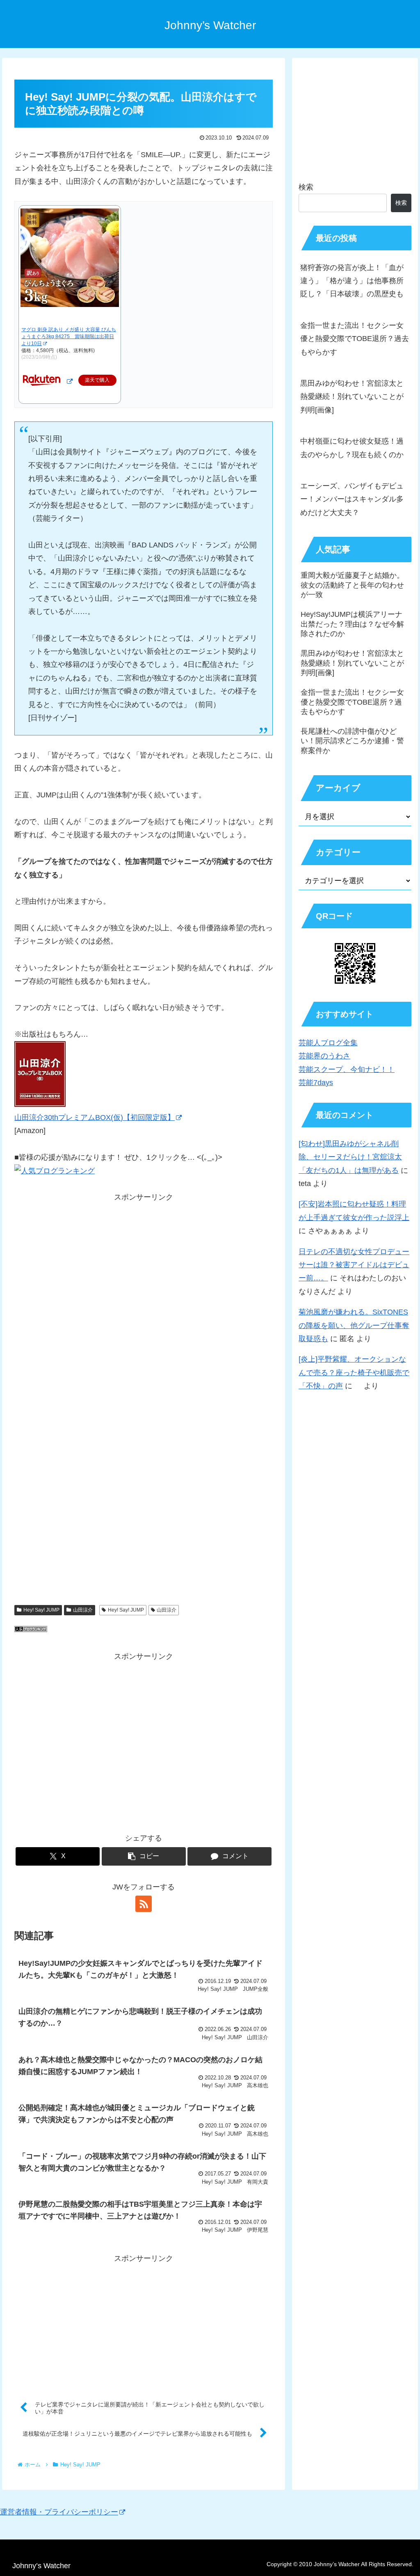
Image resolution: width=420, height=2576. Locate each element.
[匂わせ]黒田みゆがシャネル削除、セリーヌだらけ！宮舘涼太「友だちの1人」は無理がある (350, 1157)
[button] (144, 1856)
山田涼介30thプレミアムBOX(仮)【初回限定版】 (95, 1117)
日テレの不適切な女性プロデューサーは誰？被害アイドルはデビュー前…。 (354, 1265)
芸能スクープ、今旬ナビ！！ (347, 1069)
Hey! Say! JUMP (41, 1610)
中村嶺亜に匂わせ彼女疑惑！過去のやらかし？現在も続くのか (352, 448)
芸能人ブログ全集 (328, 1043)
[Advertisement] (144, 1314)
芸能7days (316, 1083)
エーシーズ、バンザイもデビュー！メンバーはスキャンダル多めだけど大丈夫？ (352, 499)
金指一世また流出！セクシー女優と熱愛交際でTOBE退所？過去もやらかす (355, 339)
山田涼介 (83, 1610)
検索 (306, 187)
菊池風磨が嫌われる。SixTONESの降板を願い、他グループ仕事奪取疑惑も (354, 1325)
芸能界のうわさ (324, 1056)
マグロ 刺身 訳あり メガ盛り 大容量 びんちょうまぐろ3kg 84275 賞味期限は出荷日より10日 (69, 337)
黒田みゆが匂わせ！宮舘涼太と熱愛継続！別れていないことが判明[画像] (352, 397)
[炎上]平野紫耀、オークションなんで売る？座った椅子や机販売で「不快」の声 (354, 1373)
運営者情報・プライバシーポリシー (59, 2512)
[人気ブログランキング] (31, 1630)
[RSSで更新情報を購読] (144, 1904)
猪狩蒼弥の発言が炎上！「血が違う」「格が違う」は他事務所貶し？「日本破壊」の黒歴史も (352, 281)
